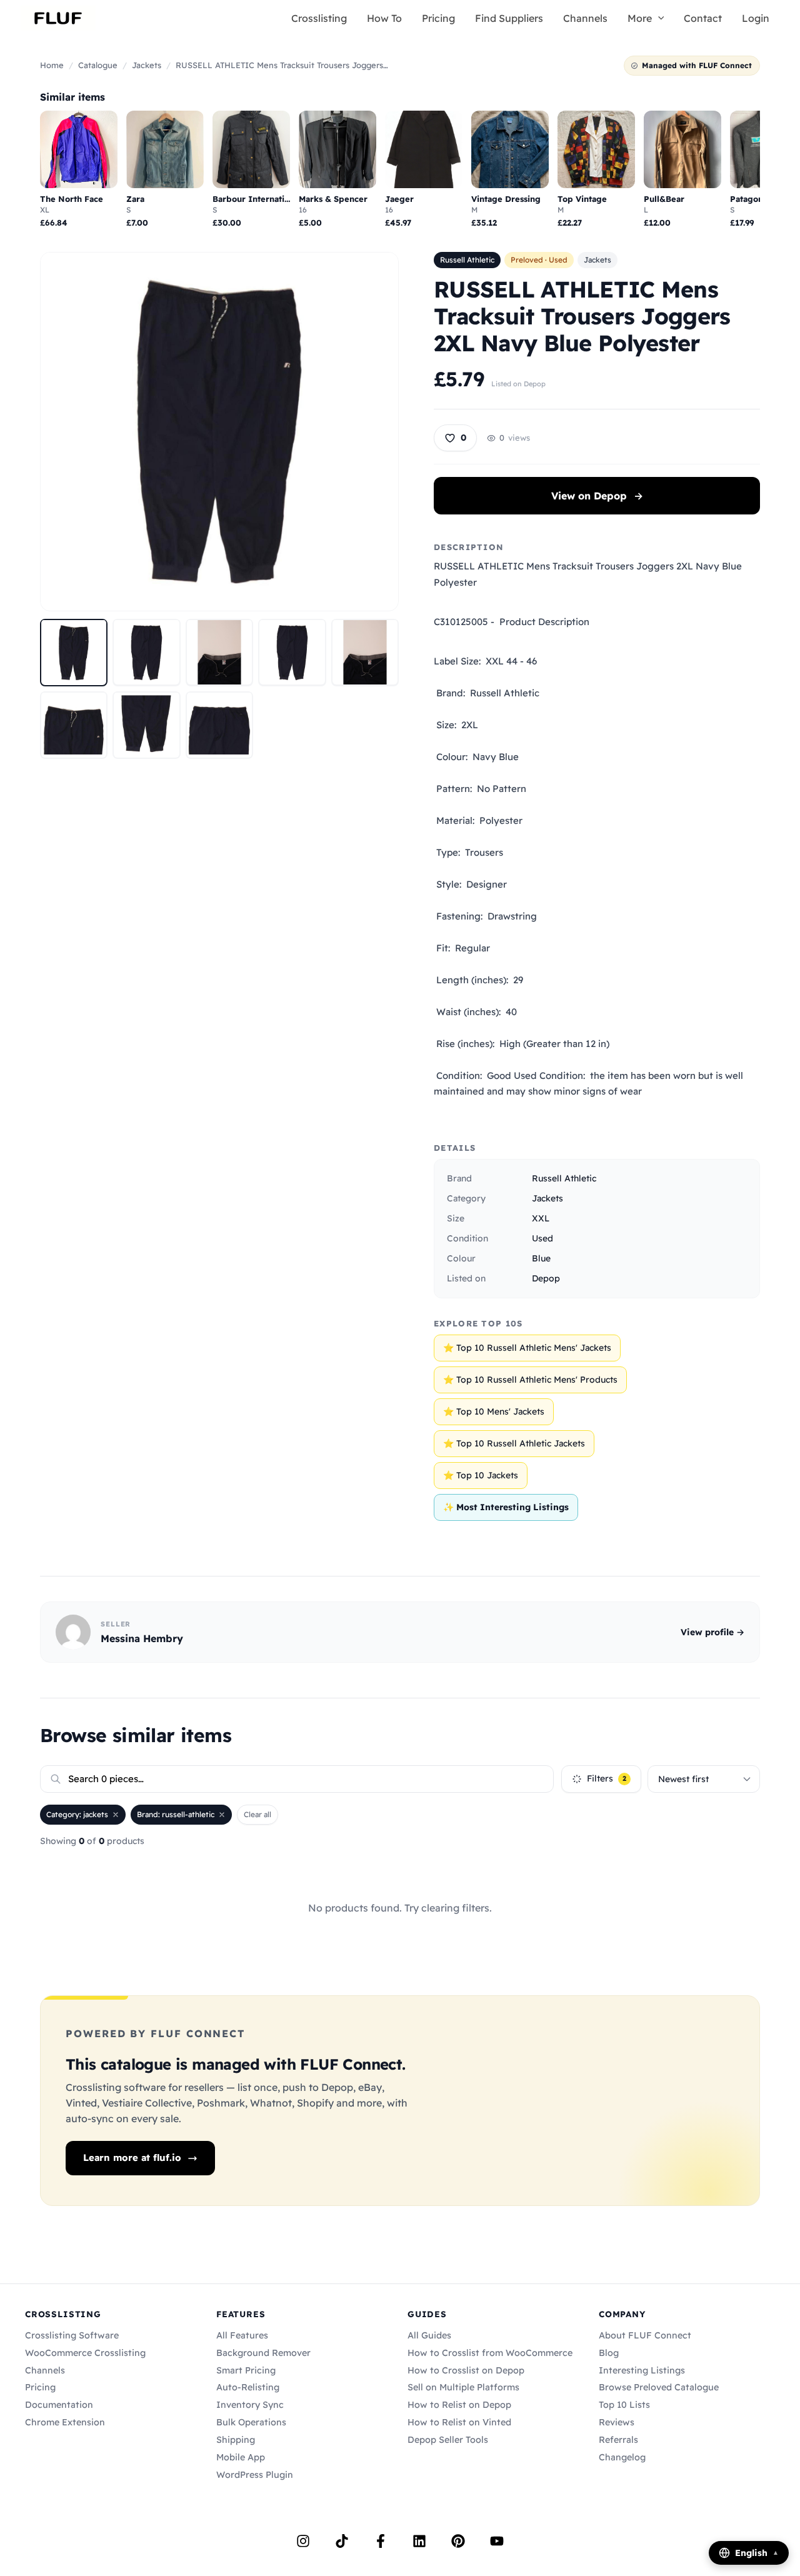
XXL (541, 1218)
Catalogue (98, 65)
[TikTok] (342, 2541)
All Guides (429, 2335)
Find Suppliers (509, 18)
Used (542, 1238)
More (640, 18)
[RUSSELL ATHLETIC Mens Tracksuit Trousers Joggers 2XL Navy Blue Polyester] (74, 652)
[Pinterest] (458, 2541)
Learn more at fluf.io (132, 2158)
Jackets (147, 65)
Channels (585, 18)
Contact (703, 18)
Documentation (59, 2405)
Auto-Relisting (248, 2387)
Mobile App (241, 2457)
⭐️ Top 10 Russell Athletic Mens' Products (530, 1380)
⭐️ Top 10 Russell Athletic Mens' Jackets (527, 1348)
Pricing (438, 18)
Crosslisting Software (72, 2335)
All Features (242, 2335)
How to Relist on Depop (459, 2405)
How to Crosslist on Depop (466, 2370)
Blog (609, 2353)
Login (756, 18)
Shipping (236, 2440)
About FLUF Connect (645, 2335)
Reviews (617, 2422)
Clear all (257, 1814)
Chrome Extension (65, 2422)
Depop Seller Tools (448, 2440)
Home (52, 65)
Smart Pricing (246, 2370)
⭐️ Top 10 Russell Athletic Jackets (514, 1443)
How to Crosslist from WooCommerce (490, 2353)
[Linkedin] (419, 2541)
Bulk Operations (251, 2422)
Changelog (622, 2457)
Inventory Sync (250, 2405)
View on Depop (597, 496)
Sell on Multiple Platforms (463, 2387)
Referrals (618, 2440)
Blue (541, 1258)
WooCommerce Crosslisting (85, 2353)
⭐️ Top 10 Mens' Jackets (494, 1411)
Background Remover (263, 2353)
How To (384, 18)
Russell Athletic (467, 260)
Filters (607, 1778)
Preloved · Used (539, 260)
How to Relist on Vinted (459, 2422)
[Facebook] (381, 2541)
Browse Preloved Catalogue (659, 2387)
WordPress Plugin (255, 2475)
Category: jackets (77, 1814)
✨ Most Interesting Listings (506, 1507)
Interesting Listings (642, 2370)
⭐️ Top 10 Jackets (481, 1475)
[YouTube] (497, 2541)
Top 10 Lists (624, 2405)
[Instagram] (303, 2541)
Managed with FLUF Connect (697, 65)
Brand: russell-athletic (176, 1814)
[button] (658, 18)
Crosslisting (319, 18)
